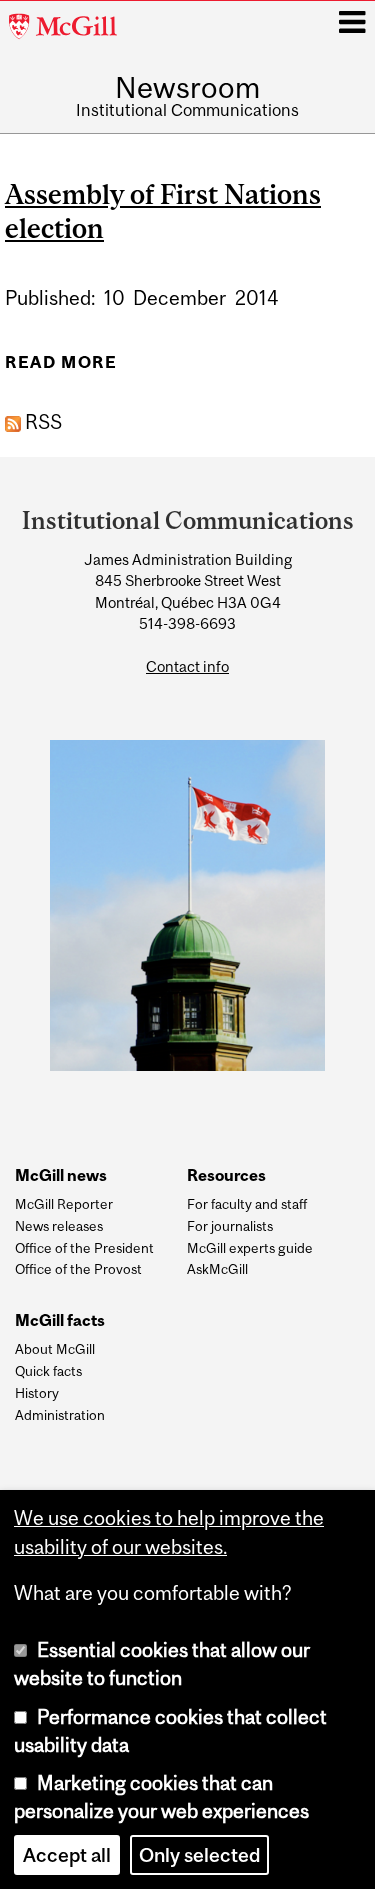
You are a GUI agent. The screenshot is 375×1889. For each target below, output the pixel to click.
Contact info (187, 666)
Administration (60, 1415)
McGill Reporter (64, 1204)
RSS (41, 422)
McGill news (61, 1175)
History (37, 1393)
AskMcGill (217, 1269)
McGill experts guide (250, 1248)
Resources (226, 1175)
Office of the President (84, 1248)
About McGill (55, 1349)
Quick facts (48, 1371)
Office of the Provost (78, 1269)
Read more (61, 368)
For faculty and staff (247, 1204)
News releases (59, 1226)
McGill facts (60, 1320)
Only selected (199, 1855)
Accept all (67, 1855)
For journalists (230, 1226)
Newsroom (187, 87)
